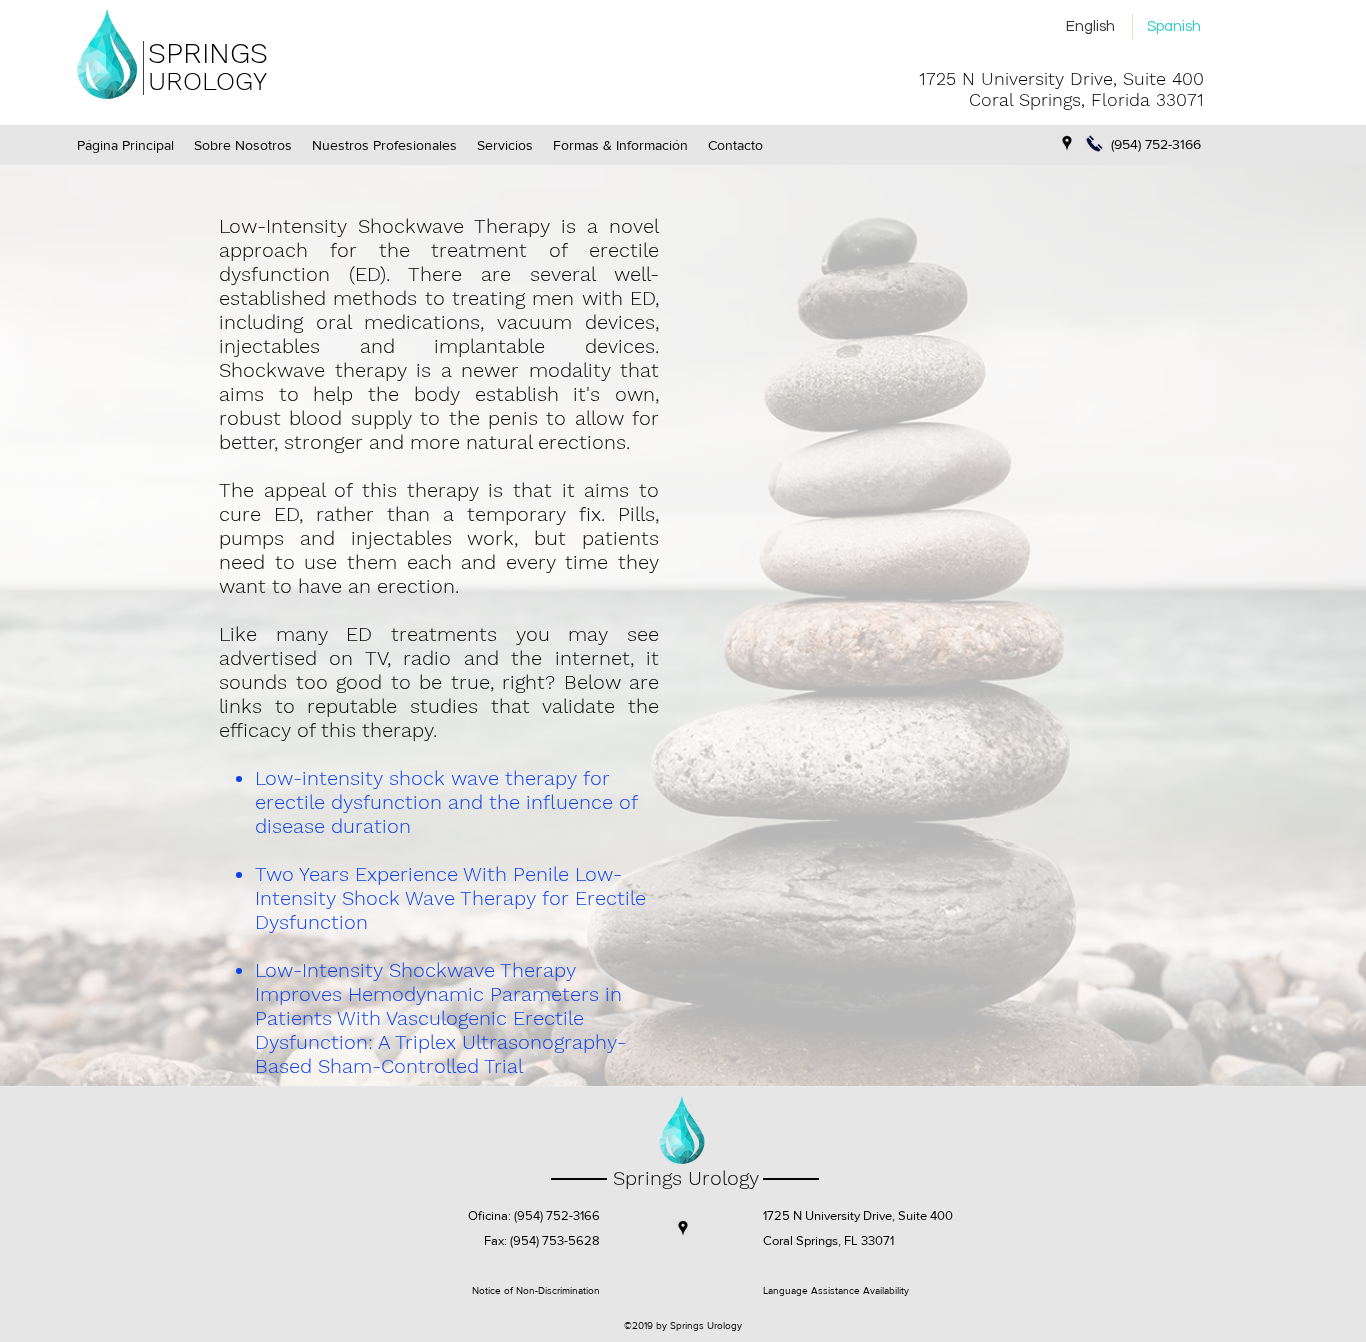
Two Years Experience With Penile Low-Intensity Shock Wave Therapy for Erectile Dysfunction (450, 898)
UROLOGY (207, 81)
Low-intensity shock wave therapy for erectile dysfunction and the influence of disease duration (446, 802)
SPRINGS (208, 53)
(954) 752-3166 (557, 1215)
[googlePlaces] (1067, 143)
